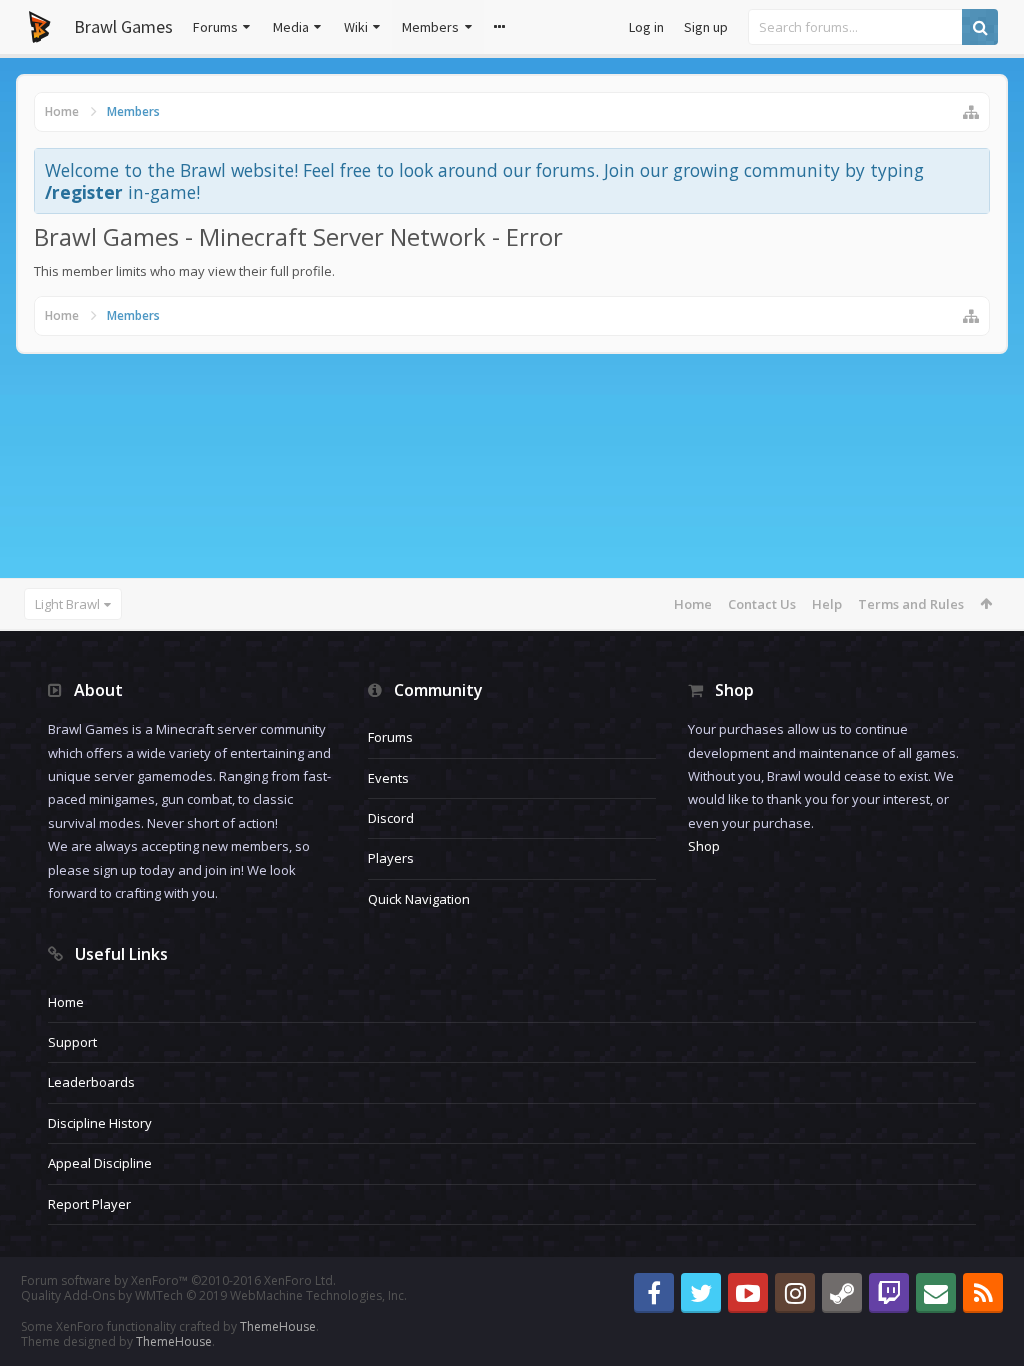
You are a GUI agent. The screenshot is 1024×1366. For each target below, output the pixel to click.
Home (693, 604)
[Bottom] (989, 1328)
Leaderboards (91, 1082)
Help (827, 604)
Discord (391, 818)
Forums (215, 27)
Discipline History (100, 1123)
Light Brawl (67, 604)
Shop (704, 846)
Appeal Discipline (100, 1163)
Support (72, 1042)
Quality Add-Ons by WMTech (214, 1295)
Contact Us (762, 604)
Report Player (89, 1204)
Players (391, 858)
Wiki (356, 27)
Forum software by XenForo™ (178, 1280)
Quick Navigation (419, 899)
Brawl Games (123, 26)
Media (291, 27)
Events (388, 778)
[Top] (989, 1286)
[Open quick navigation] (971, 112)
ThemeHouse (278, 1326)
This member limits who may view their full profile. (184, 271)
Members (430, 27)
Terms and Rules (911, 604)
